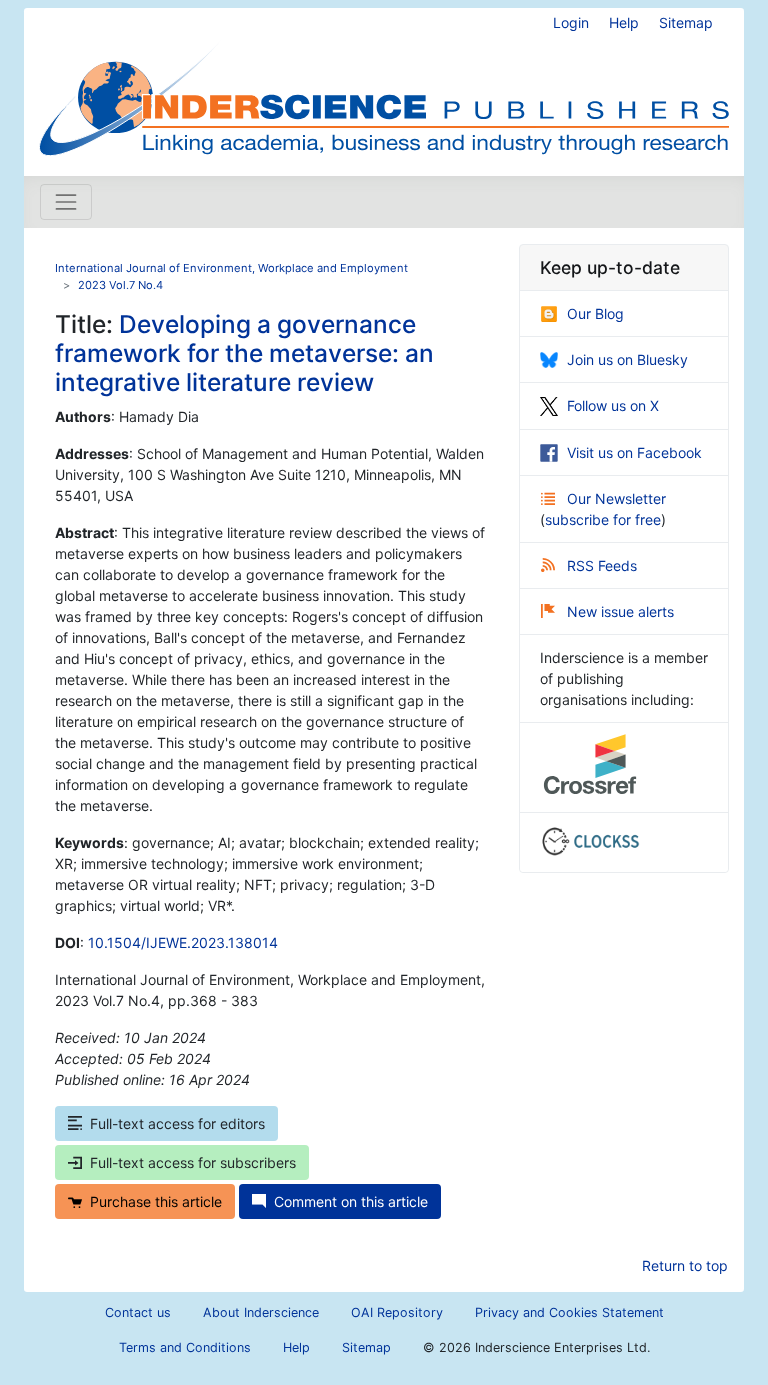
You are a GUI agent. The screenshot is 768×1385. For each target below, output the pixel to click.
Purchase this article (156, 1201)
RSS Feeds (602, 565)
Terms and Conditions (185, 1347)
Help (624, 22)
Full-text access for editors (177, 1123)
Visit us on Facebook (634, 452)
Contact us (138, 1312)
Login (571, 22)
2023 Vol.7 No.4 (120, 285)
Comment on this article (351, 1201)
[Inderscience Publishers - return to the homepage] (384, 84)
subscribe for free (603, 519)
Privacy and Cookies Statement (569, 1312)
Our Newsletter (616, 498)
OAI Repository (397, 1312)
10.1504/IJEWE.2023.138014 (183, 942)
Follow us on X (613, 405)
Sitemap (686, 22)
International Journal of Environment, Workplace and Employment (231, 268)
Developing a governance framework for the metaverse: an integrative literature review (244, 353)
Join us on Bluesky (627, 359)
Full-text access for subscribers (193, 1162)
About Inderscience (261, 1312)
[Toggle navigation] (66, 202)
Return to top (685, 1265)
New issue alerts (620, 611)
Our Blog (595, 313)
